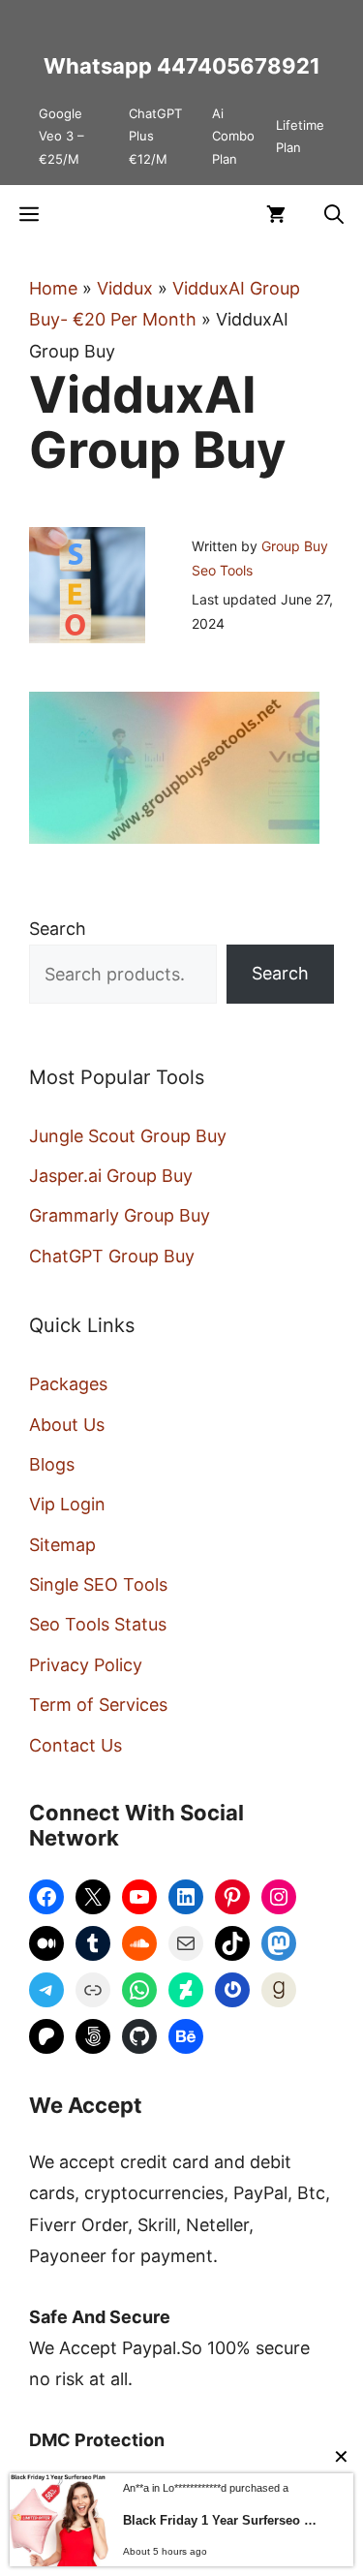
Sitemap (62, 1545)
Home (53, 288)
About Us (67, 1425)
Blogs (52, 1464)
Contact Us (76, 1745)
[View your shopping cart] (276, 214)
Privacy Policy (86, 1665)
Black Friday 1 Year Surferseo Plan (224, 2520)
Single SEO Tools (98, 1584)
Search (58, 929)
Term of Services (98, 1705)
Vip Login (67, 1504)
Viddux (125, 288)
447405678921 (239, 66)
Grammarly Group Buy (120, 1215)
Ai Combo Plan (233, 136)
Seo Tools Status (98, 1624)
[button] (334, 214)
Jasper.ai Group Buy (111, 1176)
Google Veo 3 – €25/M (61, 136)
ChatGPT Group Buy (112, 1256)
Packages (68, 1384)
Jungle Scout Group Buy (128, 1136)
